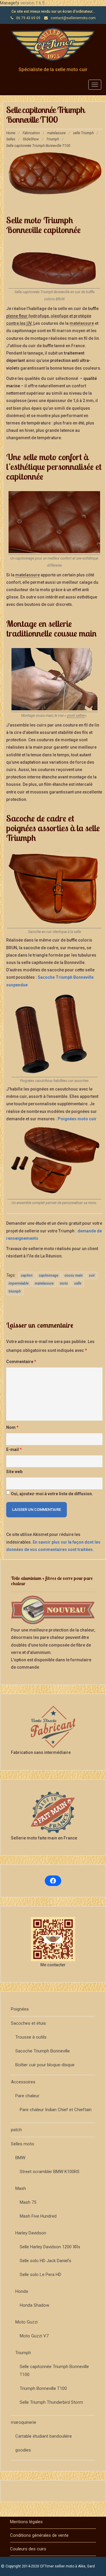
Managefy (10, 3)
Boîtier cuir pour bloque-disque (45, 2065)
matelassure (56, 133)
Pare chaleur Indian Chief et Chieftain (56, 2110)
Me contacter (53, 1965)
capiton (27, 1275)
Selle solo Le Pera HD (40, 2275)
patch (16, 2130)
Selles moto (23, 2144)
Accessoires (23, 2082)
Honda (22, 2291)
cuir (92, 1275)
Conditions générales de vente (39, 2535)
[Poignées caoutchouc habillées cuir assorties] (54, 1034)
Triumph (53, 139)
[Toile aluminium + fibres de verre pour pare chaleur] (53, 1610)
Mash (21, 2188)
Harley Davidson (31, 2233)
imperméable (19, 1283)
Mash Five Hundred (38, 2216)
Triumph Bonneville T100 (43, 2388)
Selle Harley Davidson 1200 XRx (50, 2247)
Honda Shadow (34, 2305)
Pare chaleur (27, 2096)
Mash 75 (28, 2202)
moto (64, 1283)
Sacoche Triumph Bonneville (43, 2051)
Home (11, 133)
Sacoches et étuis (28, 2023)
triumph (15, 1291)
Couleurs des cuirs (28, 2549)
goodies (23, 2450)
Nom (12, 1427)
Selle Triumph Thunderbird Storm (51, 2402)
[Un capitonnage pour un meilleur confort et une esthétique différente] (54, 522)
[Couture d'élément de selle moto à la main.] (54, 679)
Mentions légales (26, 2522)
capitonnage (49, 1275)
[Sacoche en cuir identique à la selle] (54, 889)
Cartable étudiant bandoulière (44, 2436)
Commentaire (21, 1362)
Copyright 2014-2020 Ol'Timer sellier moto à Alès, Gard (50, 2566)
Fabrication (31, 133)
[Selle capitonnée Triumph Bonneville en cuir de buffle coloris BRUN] (54, 265)
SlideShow (31, 139)
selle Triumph (83, 133)
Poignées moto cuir (77, 1119)
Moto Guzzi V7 (34, 2336)
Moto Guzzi (26, 2322)
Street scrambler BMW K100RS (50, 2172)
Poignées (20, 2009)
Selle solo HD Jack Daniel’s (45, 2261)
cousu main (74, 1275)
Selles (11, 139)
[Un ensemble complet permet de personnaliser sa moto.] (54, 1162)
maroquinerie (24, 2422)
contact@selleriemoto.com (73, 18)
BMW (20, 2158)
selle (78, 1283)
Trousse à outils (31, 2037)
